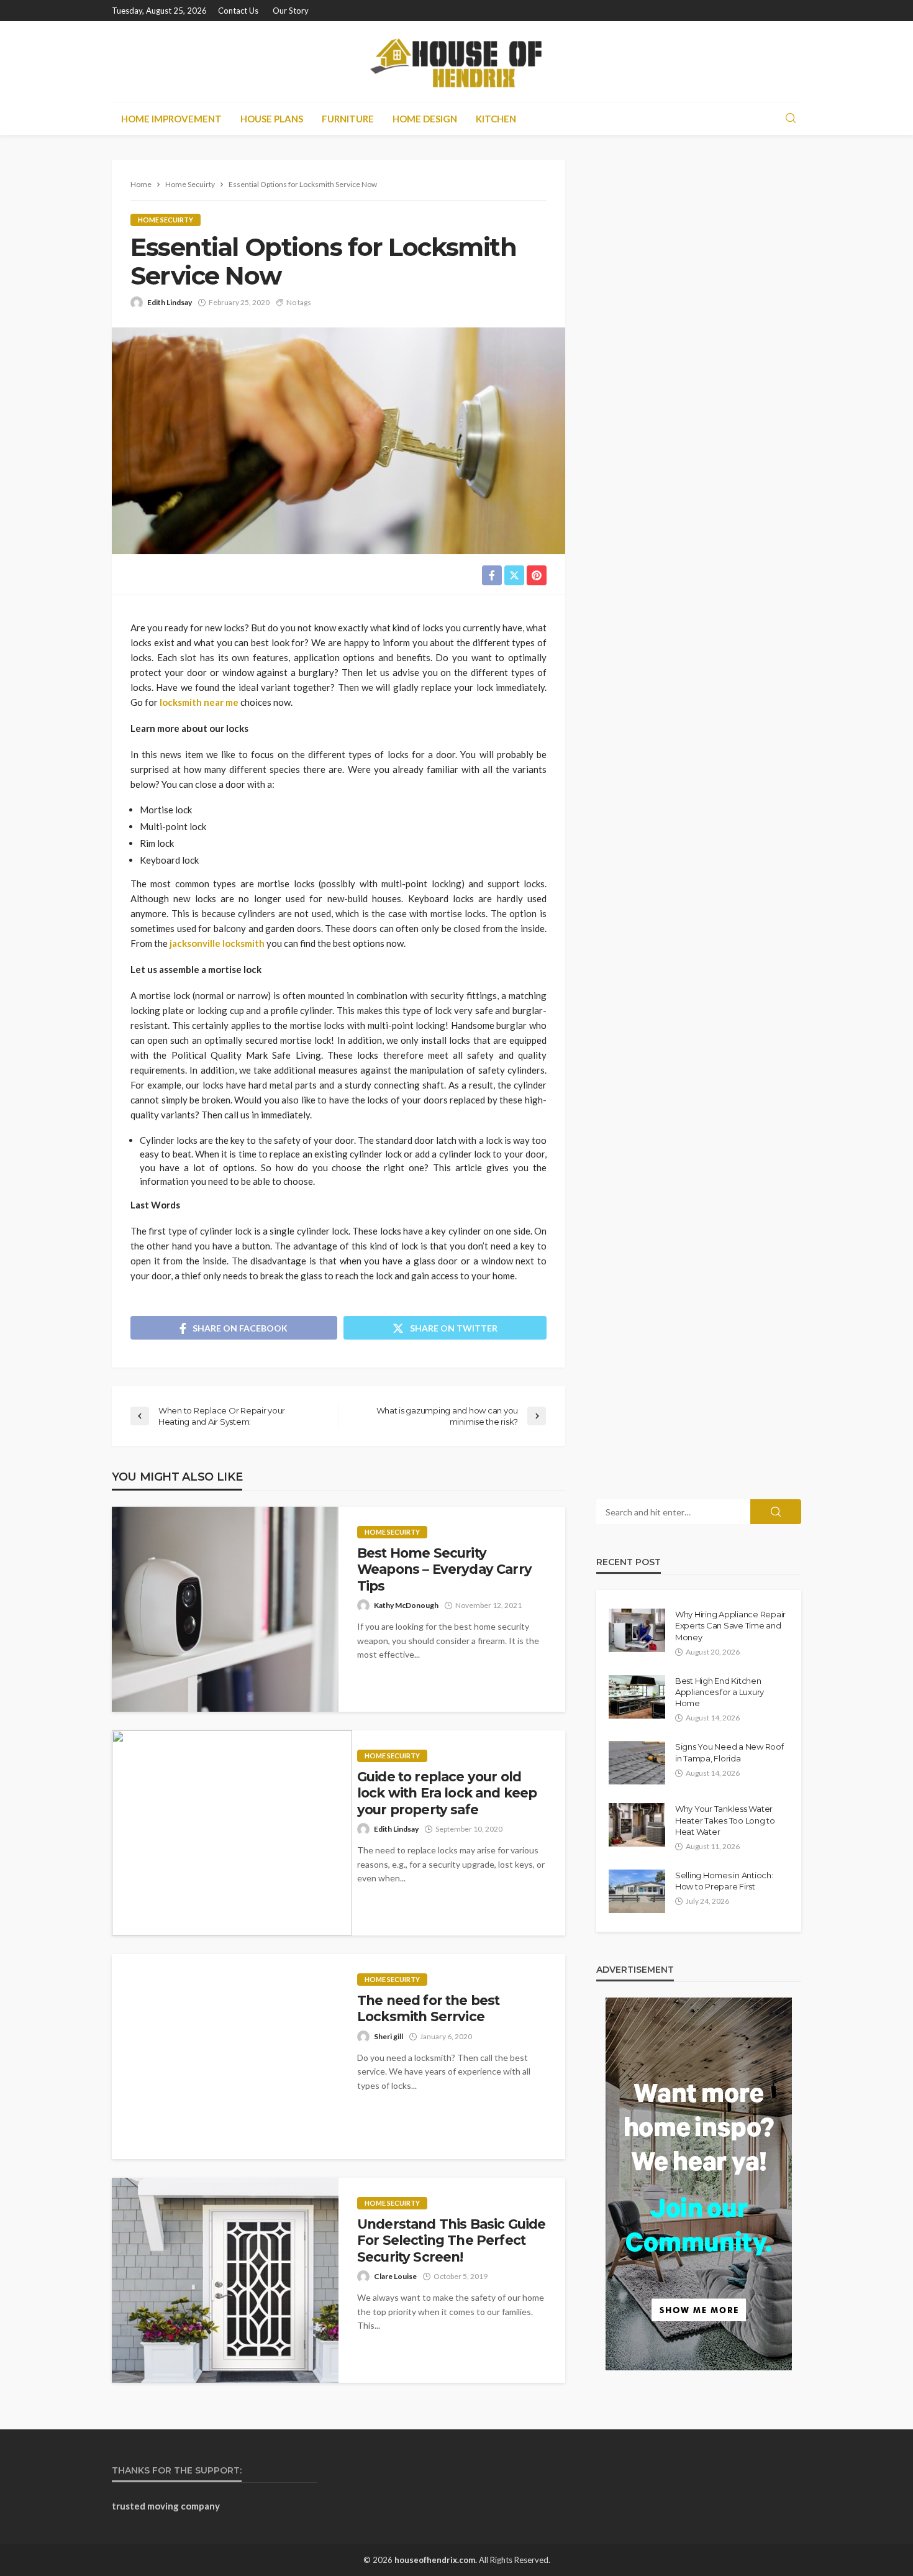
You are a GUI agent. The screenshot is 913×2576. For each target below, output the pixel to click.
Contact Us (238, 11)
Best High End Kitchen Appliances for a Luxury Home (720, 1692)
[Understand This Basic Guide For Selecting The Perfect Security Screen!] (225, 2280)
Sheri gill (388, 2036)
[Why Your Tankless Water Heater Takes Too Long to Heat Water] (637, 1825)
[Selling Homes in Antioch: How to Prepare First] (637, 1891)
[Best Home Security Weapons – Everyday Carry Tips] (225, 1609)
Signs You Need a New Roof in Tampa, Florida (729, 1752)
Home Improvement (171, 119)
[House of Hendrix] (457, 62)
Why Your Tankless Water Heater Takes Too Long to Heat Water (725, 1820)
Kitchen (496, 119)
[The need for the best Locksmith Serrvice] (225, 2057)
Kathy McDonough (406, 1605)
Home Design (425, 119)
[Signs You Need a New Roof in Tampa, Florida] (637, 1763)
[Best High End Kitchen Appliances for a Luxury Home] (637, 1697)
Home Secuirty (166, 220)
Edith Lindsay (170, 302)
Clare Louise (395, 2276)
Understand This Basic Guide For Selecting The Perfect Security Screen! (451, 2240)
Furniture (348, 119)
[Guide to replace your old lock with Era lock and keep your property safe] (232, 1833)
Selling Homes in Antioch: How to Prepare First (724, 1881)
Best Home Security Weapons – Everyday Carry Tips (444, 1569)
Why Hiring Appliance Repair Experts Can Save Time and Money (730, 1625)
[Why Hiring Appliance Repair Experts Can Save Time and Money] (637, 1630)
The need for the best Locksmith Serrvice (428, 2008)
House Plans (272, 119)
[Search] (791, 119)
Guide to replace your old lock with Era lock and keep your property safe (447, 1793)
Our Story (291, 11)
